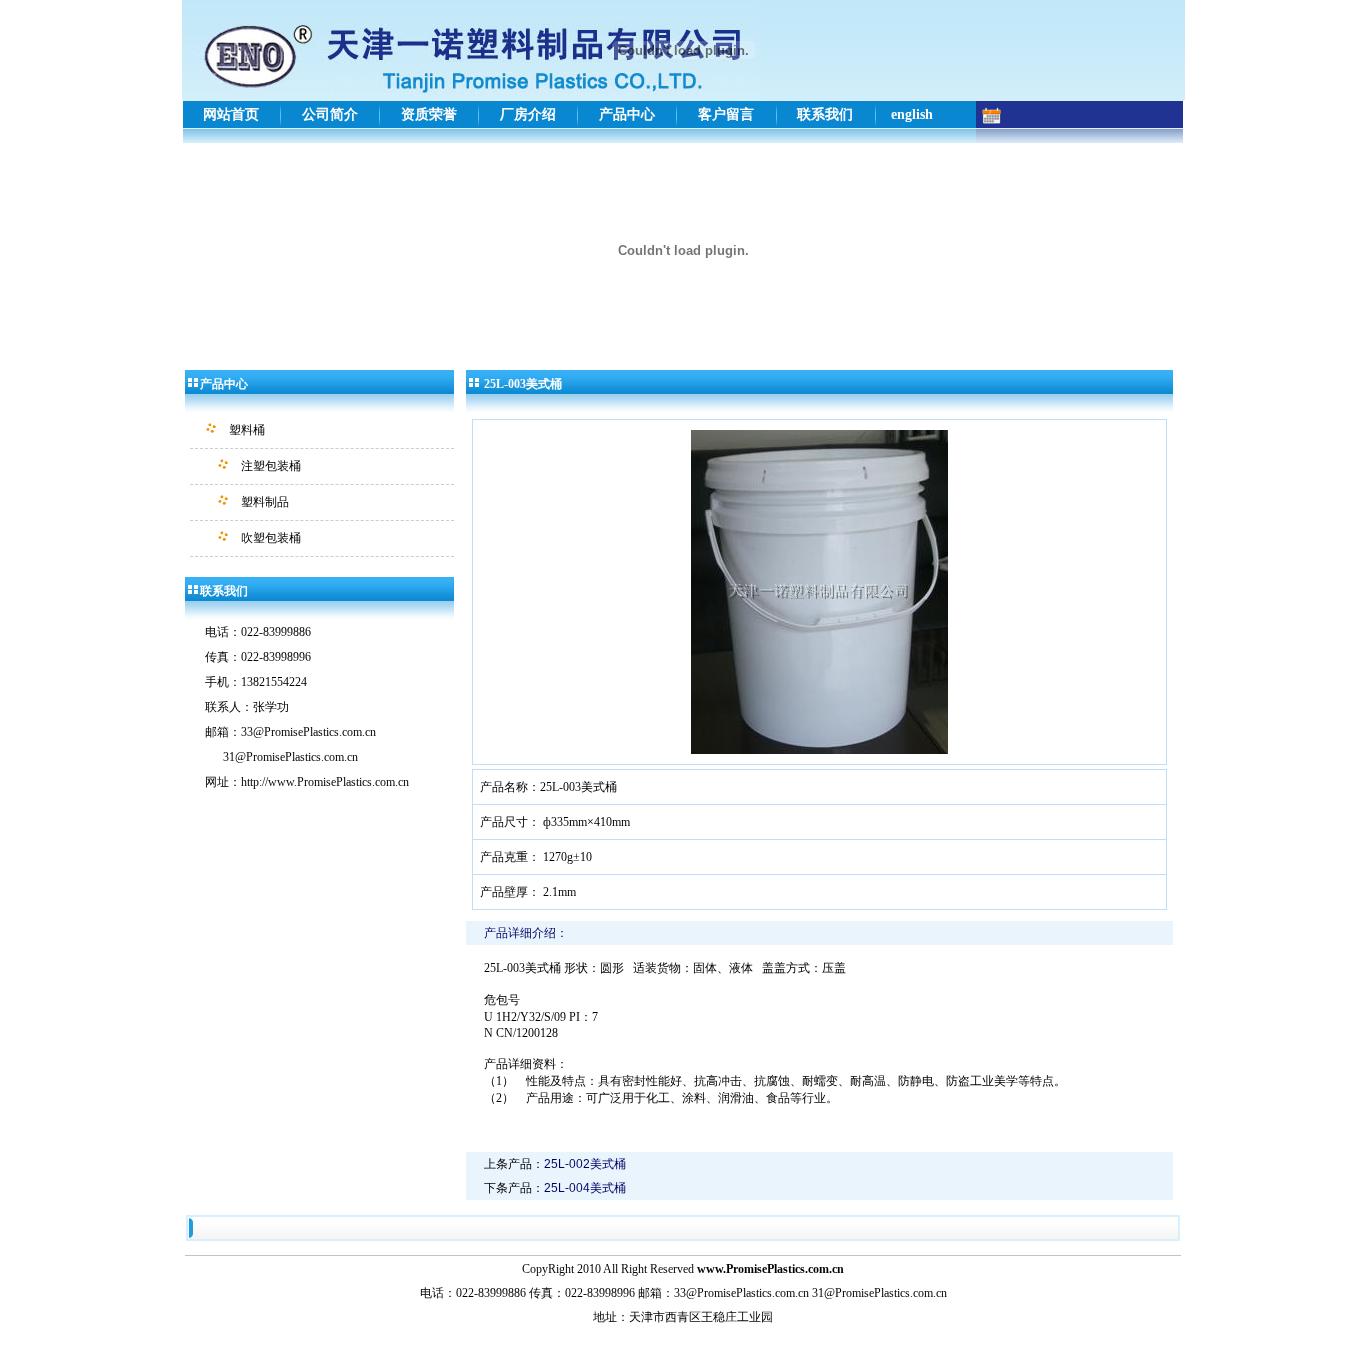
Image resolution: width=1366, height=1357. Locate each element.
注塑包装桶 (271, 466)
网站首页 (231, 114)
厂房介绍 (528, 114)
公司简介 (330, 114)
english (912, 114)
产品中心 (627, 114)
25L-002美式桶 (585, 1164)
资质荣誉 (429, 114)
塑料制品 (265, 502)
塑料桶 (247, 430)
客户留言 (726, 114)
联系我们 (825, 114)
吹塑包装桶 (271, 538)
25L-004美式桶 (585, 1188)
